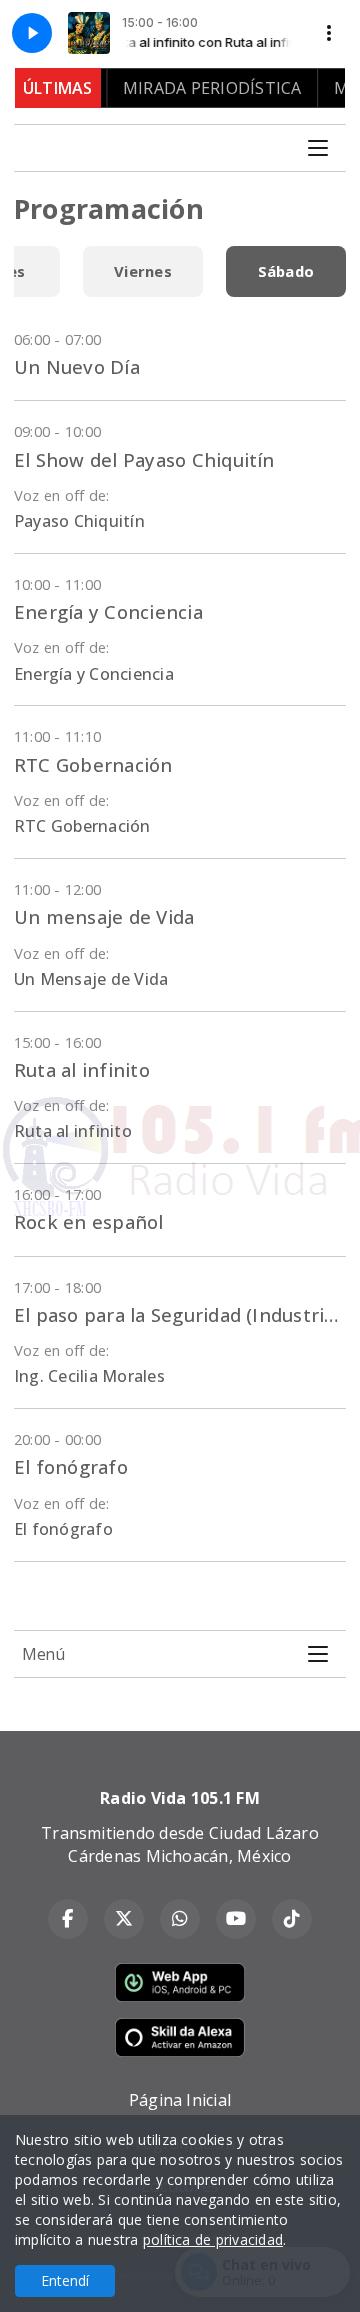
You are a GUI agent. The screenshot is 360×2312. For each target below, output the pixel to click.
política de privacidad (213, 2239)
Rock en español (89, 1221)
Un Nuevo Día (77, 366)
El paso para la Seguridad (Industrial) (180, 1314)
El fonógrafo (71, 1466)
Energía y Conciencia (108, 611)
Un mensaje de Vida (104, 916)
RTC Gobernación (93, 764)
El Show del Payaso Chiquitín (144, 459)
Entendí (65, 2280)
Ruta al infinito (82, 1069)
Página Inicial (180, 2100)
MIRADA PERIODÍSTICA (196, 88)
